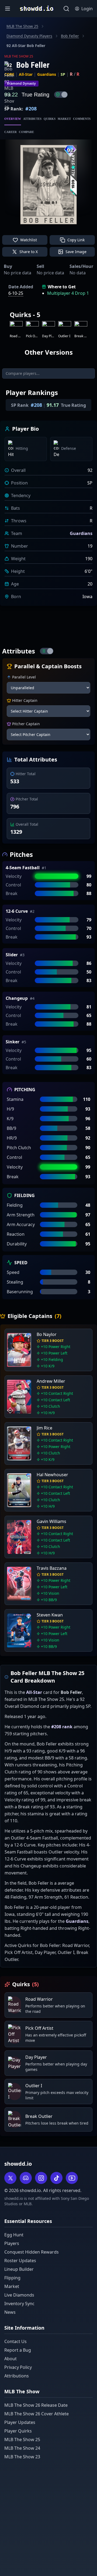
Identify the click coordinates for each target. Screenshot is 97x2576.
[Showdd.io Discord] (26, 2178)
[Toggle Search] (66, 9)
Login (87, 9)
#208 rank (62, 1727)
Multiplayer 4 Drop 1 (68, 293)
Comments (82, 119)
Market (64, 119)
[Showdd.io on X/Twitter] (10, 2178)
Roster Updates (20, 2261)
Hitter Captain (25, 700)
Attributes (32, 119)
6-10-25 (16, 293)
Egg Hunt (14, 2235)
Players (12, 2243)
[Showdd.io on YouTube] (72, 2178)
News (10, 2312)
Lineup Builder (19, 2269)
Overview (13, 119)
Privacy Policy (18, 2367)
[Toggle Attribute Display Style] (47, 651)
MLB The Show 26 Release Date (36, 2405)
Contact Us (15, 2341)
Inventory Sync (19, 2304)
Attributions (17, 2376)
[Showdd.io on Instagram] (41, 2178)
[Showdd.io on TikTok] (56, 2178)
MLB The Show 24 (22, 2448)
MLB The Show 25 (22, 26)
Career (11, 132)
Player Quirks (18, 2431)
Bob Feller (70, 36)
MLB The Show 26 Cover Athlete (37, 2414)
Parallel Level (24, 677)
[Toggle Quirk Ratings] (61, 95)
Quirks (50, 119)
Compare (26, 132)
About (11, 2359)
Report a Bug (18, 2350)
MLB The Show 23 (22, 2457)
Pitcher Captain (26, 724)
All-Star (26, 74)
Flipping (12, 2278)
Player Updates (20, 2422)
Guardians (47, 74)
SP (63, 74)
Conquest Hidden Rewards (32, 2252)
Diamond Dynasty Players (29, 36)
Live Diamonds (19, 2295)
